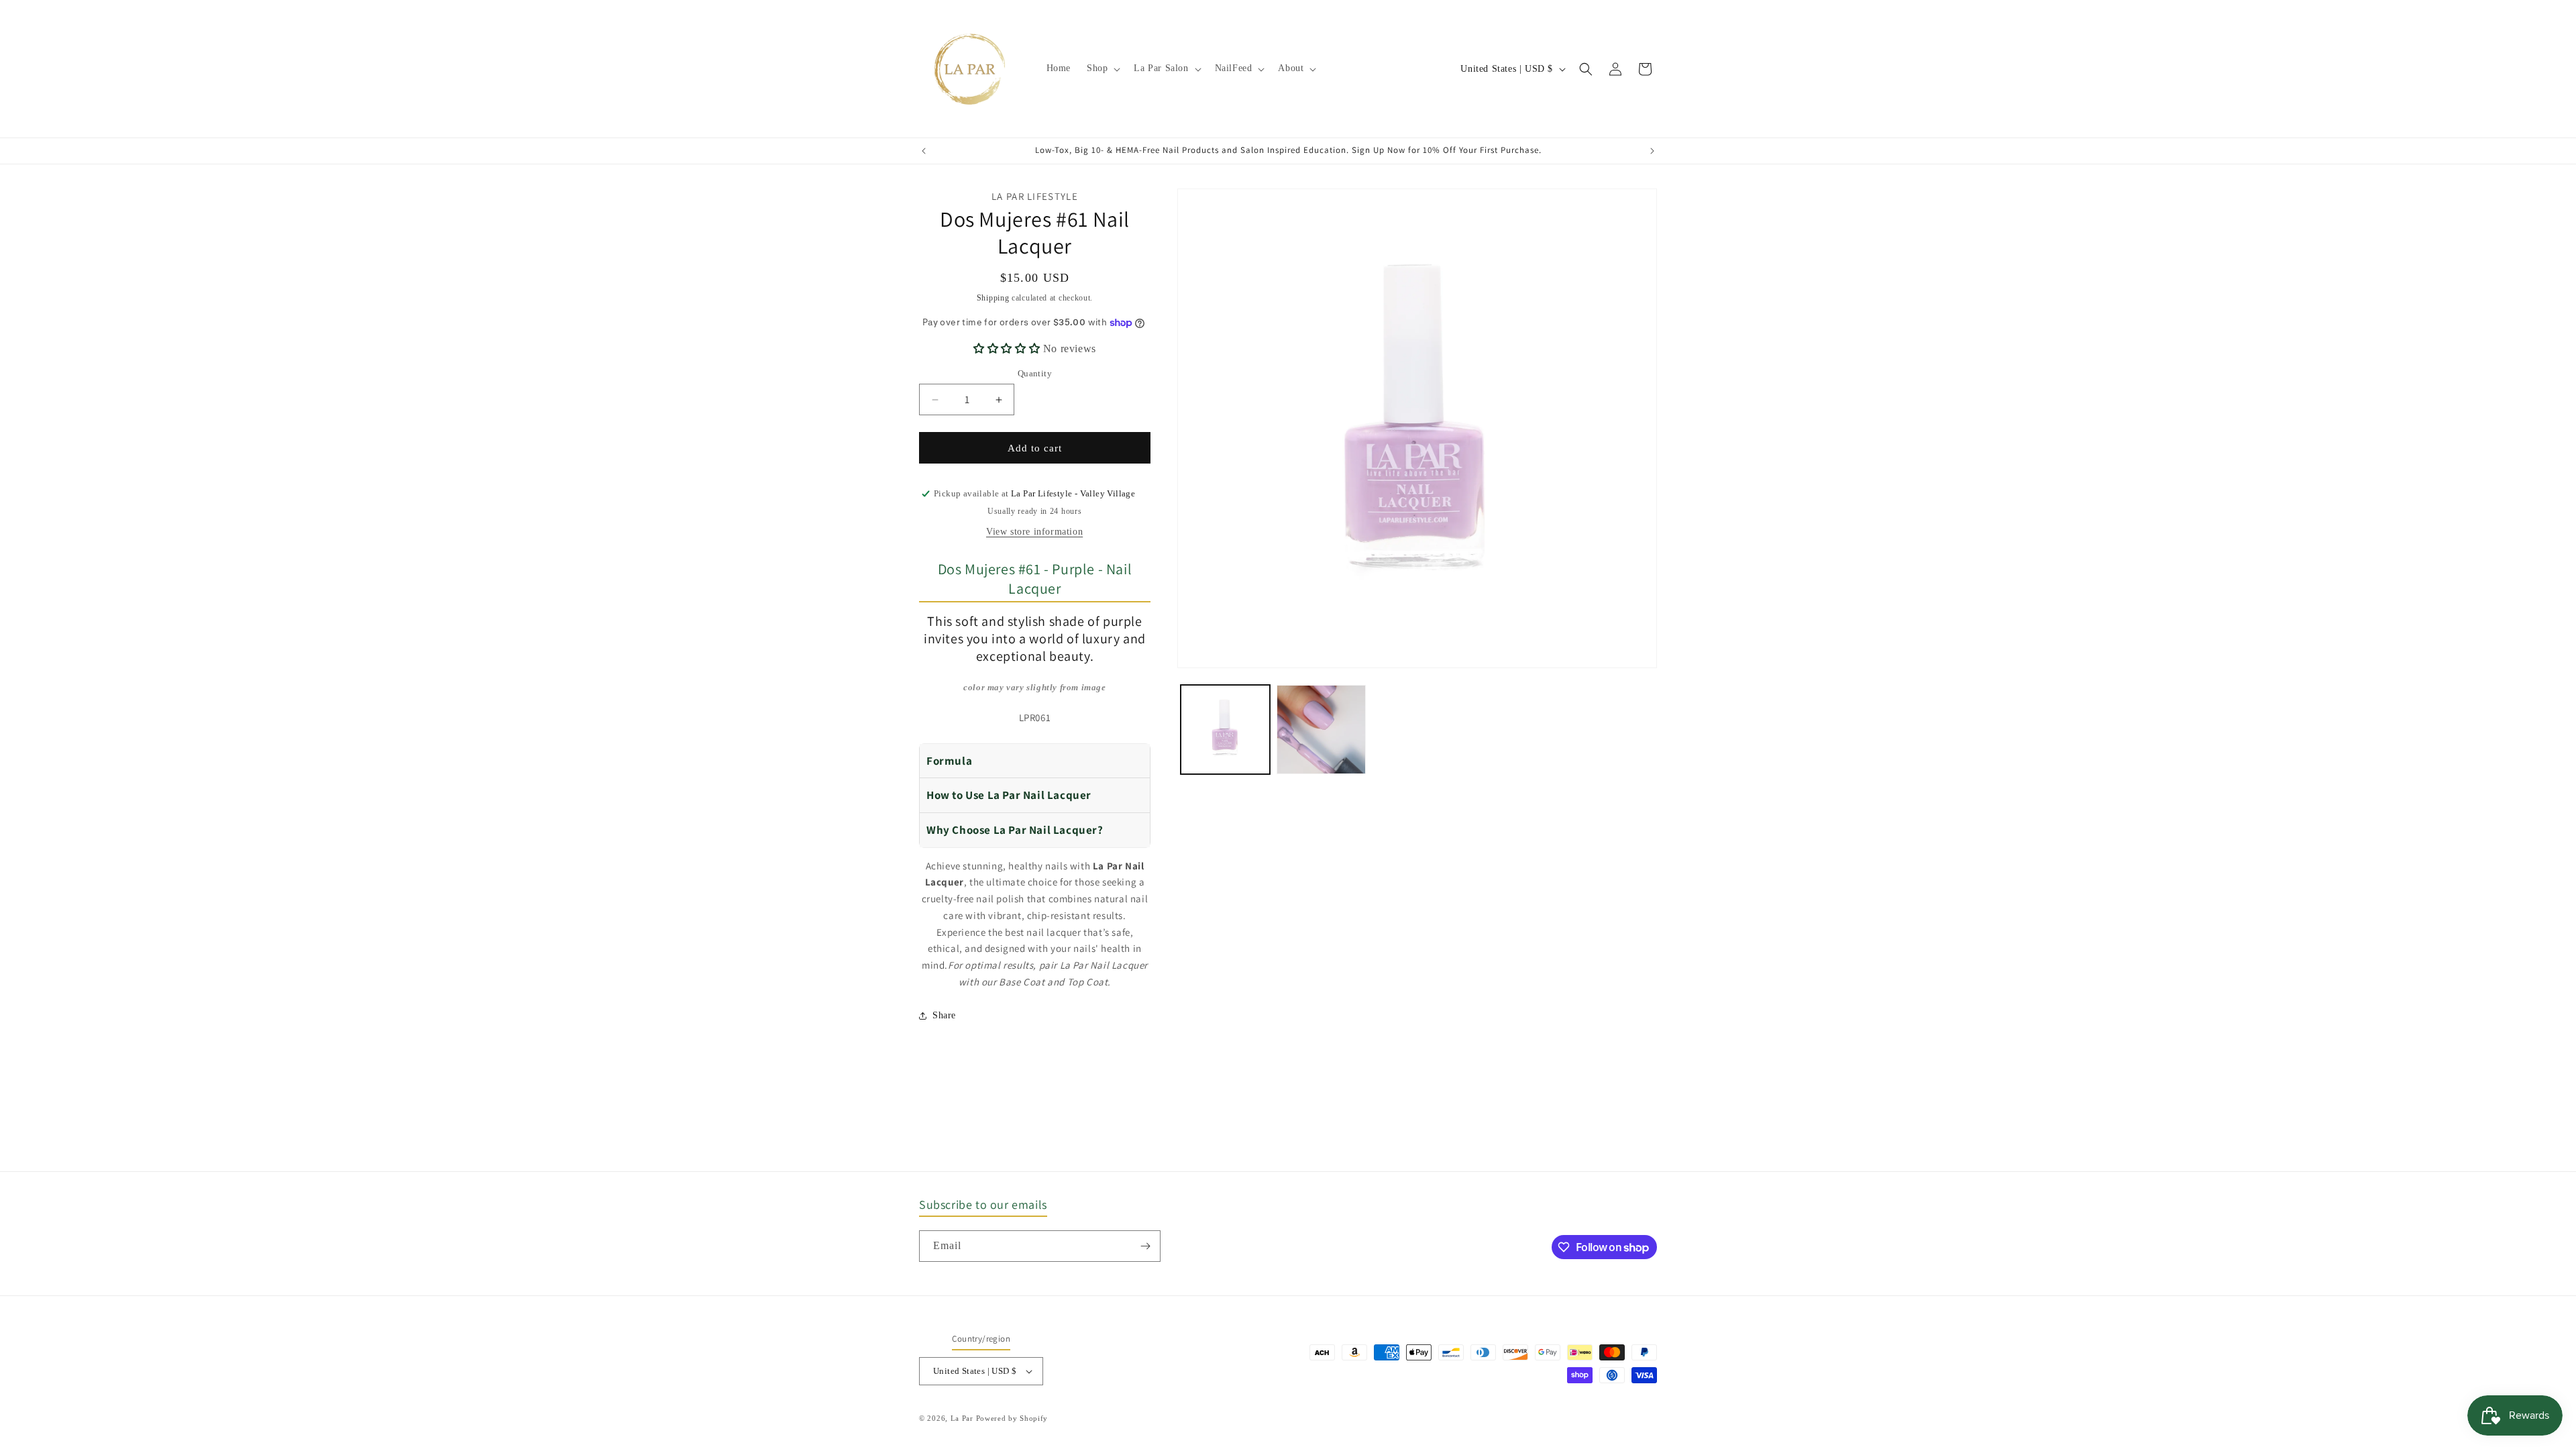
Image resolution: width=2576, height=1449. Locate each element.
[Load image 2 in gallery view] (1321, 730)
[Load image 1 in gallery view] (1225, 730)
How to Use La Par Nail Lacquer (1009, 795)
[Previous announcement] (924, 151)
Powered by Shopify (1012, 1418)
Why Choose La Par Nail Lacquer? (1015, 830)
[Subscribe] (1145, 1246)
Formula (949, 761)
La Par (963, 1418)
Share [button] (944, 1015)
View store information (1034, 532)
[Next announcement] (1652, 151)
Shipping (993, 298)
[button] (1102, 68)
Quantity (1035, 373)
